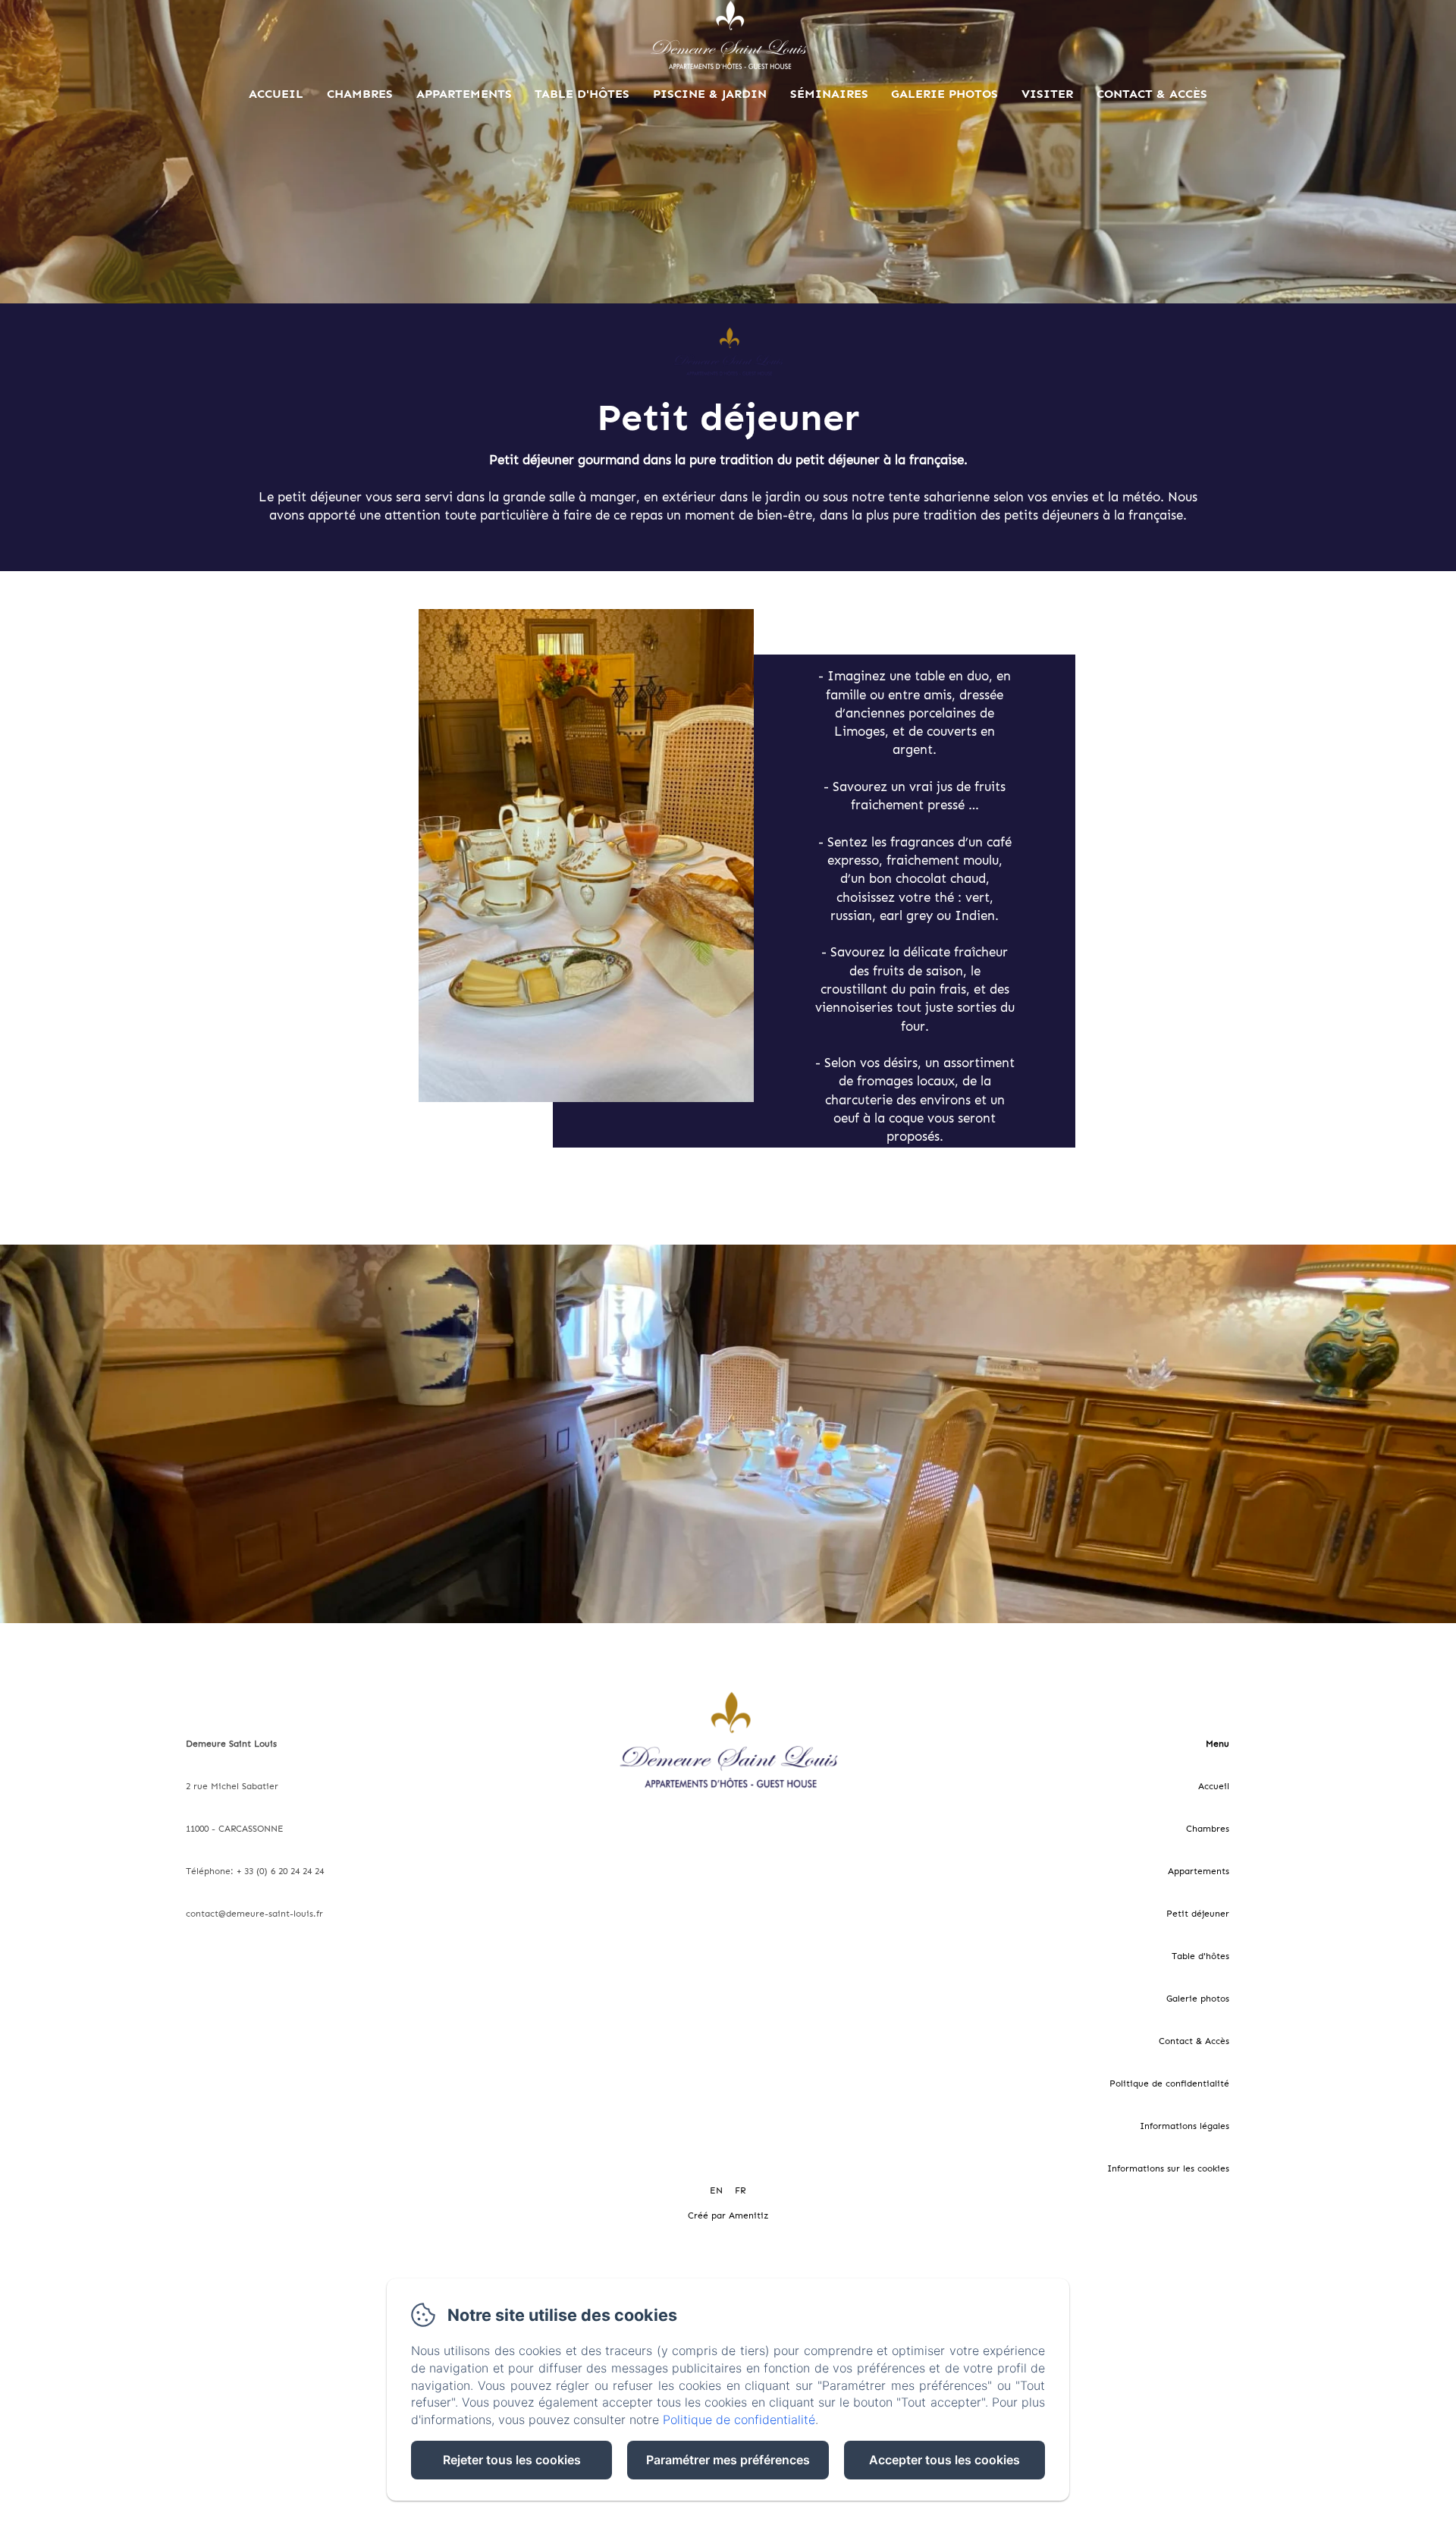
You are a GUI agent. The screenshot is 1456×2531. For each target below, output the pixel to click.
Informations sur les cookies (1168, 2168)
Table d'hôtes (582, 94)
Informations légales (1185, 2126)
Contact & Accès (1152, 94)
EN (716, 2190)
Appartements (464, 94)
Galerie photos (945, 94)
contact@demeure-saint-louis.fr (254, 1914)
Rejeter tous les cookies (512, 2460)
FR (740, 2190)
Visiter (1047, 94)
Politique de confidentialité (1169, 2084)
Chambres (360, 94)
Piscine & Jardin (710, 94)
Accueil (276, 94)
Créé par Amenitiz (728, 2215)
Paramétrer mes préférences (728, 2460)
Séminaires (829, 94)
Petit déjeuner (1198, 1914)
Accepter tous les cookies (945, 2460)
